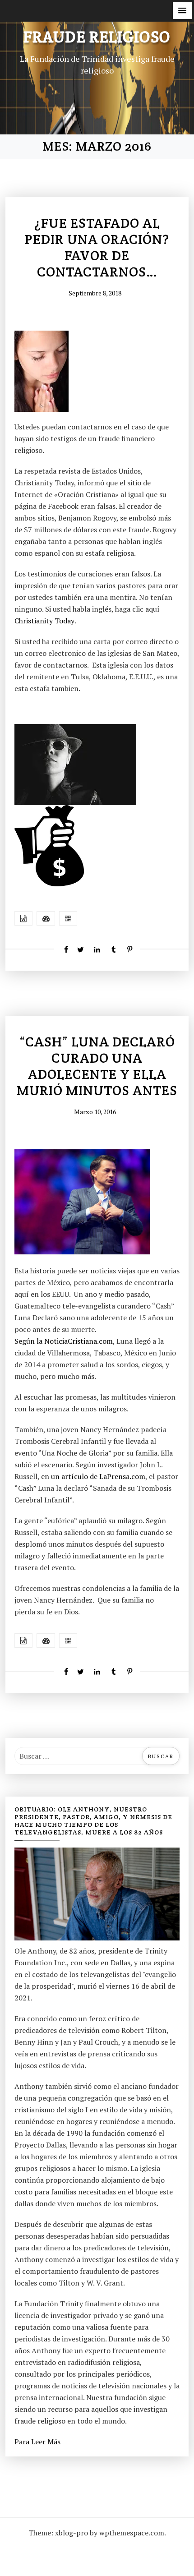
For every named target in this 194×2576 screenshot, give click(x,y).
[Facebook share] (64, 949)
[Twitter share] (80, 949)
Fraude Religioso (97, 37)
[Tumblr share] (113, 949)
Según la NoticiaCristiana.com (64, 1341)
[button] (182, 11)
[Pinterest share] (130, 949)
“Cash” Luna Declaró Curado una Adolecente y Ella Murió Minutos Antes (97, 1066)
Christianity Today (44, 621)
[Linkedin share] (97, 949)
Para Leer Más (37, 2442)
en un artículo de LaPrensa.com (93, 1476)
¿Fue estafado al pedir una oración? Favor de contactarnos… (97, 248)
